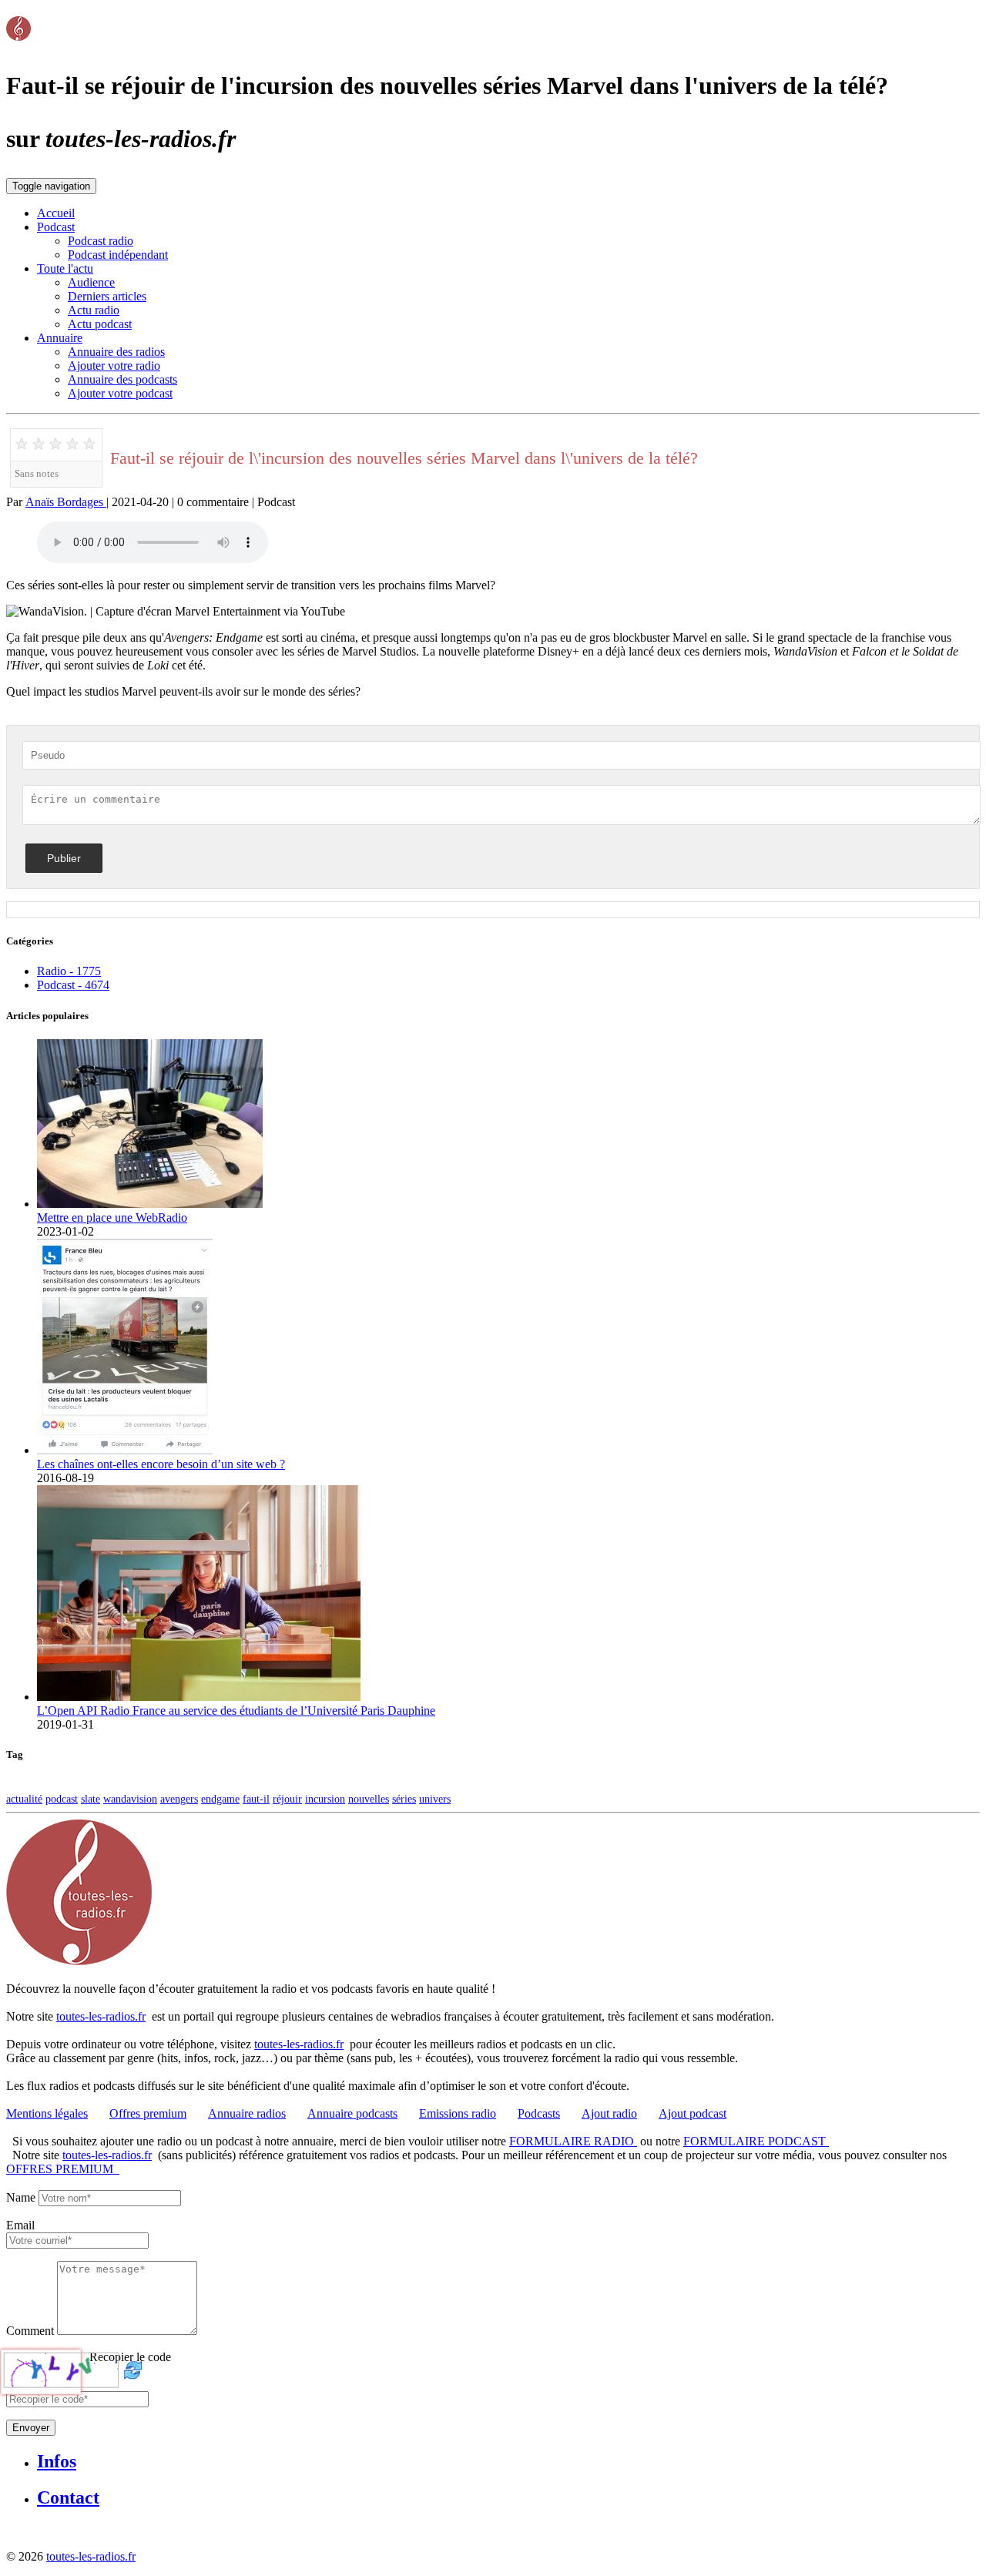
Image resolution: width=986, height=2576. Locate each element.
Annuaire (60, 338)
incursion (325, 1799)
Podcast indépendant (118, 255)
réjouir (287, 1799)
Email (20, 2225)
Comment (30, 2331)
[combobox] (77, 2241)
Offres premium (148, 2113)
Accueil (56, 213)
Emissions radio (458, 2113)
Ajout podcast (693, 2113)
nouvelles (369, 1799)
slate (91, 1799)
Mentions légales (47, 2113)
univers (435, 1799)
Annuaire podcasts (352, 2113)
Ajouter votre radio (114, 366)
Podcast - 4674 (73, 985)
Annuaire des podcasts (122, 379)
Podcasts (539, 2113)
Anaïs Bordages (66, 502)
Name (21, 2197)
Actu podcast (100, 324)
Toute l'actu (65, 268)
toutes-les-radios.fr (101, 2016)
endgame (220, 1799)
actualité (24, 1799)
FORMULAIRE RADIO (573, 2141)
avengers (179, 1799)
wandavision (130, 1799)
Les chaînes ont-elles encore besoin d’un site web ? (161, 1464)
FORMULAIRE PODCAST (756, 2141)
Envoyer (31, 2428)
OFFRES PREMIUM (63, 2169)
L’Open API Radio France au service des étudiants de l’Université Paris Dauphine (236, 1711)
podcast (62, 1799)
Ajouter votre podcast (120, 393)
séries (404, 1799)
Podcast (56, 227)
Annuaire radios (247, 2113)
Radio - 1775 (69, 971)
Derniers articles (107, 296)
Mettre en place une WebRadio (112, 1218)
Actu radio (94, 310)
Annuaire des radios (116, 352)
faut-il (256, 1799)
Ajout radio (609, 2113)
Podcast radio (101, 241)
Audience (91, 282)
